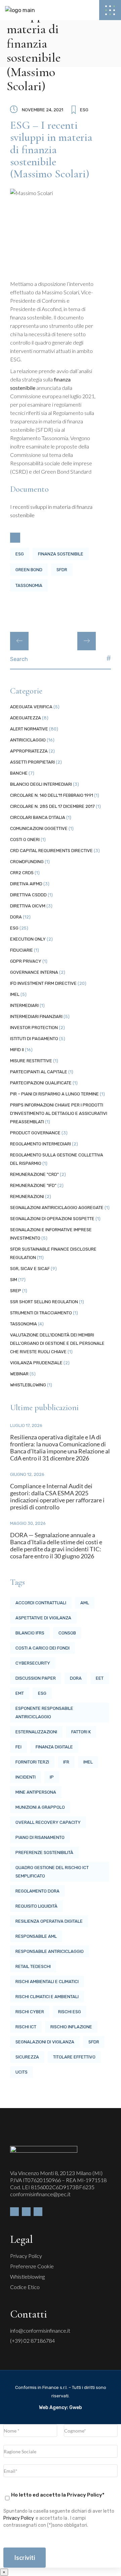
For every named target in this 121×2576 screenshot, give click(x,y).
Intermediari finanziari (36, 1016)
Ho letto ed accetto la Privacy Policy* (58, 2495)
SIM (14, 1280)
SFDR (62, 570)
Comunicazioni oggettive (39, 828)
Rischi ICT (26, 2027)
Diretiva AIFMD (26, 884)
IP (52, 1777)
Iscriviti (25, 2558)
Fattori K (81, 1732)
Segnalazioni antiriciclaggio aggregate (57, 1208)
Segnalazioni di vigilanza (45, 2042)
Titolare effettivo (74, 2057)
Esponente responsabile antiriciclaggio (44, 1713)
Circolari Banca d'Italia (38, 817)
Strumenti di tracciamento (41, 1313)
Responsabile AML (36, 1936)
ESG (84, 110)
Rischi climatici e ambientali (47, 1997)
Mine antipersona (36, 1792)
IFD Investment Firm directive (43, 983)
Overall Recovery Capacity (48, 1822)
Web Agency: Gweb (61, 2408)
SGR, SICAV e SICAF (30, 1269)
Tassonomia (29, 585)
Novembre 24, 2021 (43, 110)
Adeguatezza (26, 718)
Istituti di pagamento (34, 1039)
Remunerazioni (27, 1196)
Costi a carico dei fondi (43, 1648)
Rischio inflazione (71, 2027)
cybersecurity (33, 1663)
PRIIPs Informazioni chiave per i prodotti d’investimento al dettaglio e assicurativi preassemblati (59, 1113)
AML (85, 1603)
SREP (16, 1291)
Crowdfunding (27, 862)
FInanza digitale (54, 1747)
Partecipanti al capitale (39, 1072)
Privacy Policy (26, 2256)
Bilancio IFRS (30, 1633)
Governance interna (34, 972)
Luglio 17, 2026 (26, 1425)
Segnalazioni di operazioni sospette (52, 1219)
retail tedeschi (33, 1966)
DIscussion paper (36, 1678)
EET (100, 1678)
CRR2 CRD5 (22, 873)
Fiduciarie (22, 950)
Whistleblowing (28, 1385)
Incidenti (26, 1777)
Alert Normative (29, 729)
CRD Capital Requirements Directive (51, 851)
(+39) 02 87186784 (32, 2341)
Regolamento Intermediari (41, 1144)
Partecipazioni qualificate (41, 1083)
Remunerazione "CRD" (34, 1174)
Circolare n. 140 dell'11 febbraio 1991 (52, 795)
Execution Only (28, 939)
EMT (20, 1693)
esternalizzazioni (36, 1732)
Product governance (35, 1133)
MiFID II (17, 1050)
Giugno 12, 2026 (27, 1474)
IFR (66, 1762)
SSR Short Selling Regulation (44, 1302)
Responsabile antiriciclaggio (50, 1951)
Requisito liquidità (36, 1906)
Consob (67, 1633)
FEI (18, 1747)
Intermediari (24, 1005)
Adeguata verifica (31, 707)
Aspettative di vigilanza (43, 1618)
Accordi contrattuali (41, 1603)
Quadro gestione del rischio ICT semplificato (52, 1872)
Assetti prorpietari (32, 762)
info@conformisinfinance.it (40, 2330)
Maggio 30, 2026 (28, 1523)
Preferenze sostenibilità (44, 1852)
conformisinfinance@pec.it (40, 2194)
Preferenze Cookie (32, 2266)
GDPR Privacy (26, 961)
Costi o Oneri (25, 840)
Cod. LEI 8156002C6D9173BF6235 (52, 2187)
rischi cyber (30, 2012)
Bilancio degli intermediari (41, 784)
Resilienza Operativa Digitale (49, 1921)
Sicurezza (27, 2057)
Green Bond (29, 570)
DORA (16, 917)
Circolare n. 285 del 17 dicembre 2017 (52, 806)
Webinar (19, 1374)
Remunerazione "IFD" (33, 1185)
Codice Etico (25, 2287)
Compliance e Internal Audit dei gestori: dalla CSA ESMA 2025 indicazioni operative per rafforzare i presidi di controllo (57, 1496)
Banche (19, 773)
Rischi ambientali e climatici (47, 1982)
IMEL (15, 994)
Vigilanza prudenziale (36, 1363)
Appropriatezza (29, 751)
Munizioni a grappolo (40, 1807)
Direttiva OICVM (28, 906)
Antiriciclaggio (28, 740)
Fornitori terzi (32, 1762)
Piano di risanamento (40, 1837)
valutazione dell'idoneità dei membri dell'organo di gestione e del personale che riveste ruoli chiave (57, 1343)
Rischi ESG (70, 2012)
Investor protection (34, 1028)
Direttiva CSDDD (28, 895)
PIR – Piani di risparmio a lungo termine (54, 1094)
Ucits (22, 2072)
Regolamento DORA (37, 1891)
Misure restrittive (31, 1061)
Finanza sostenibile (61, 554)
